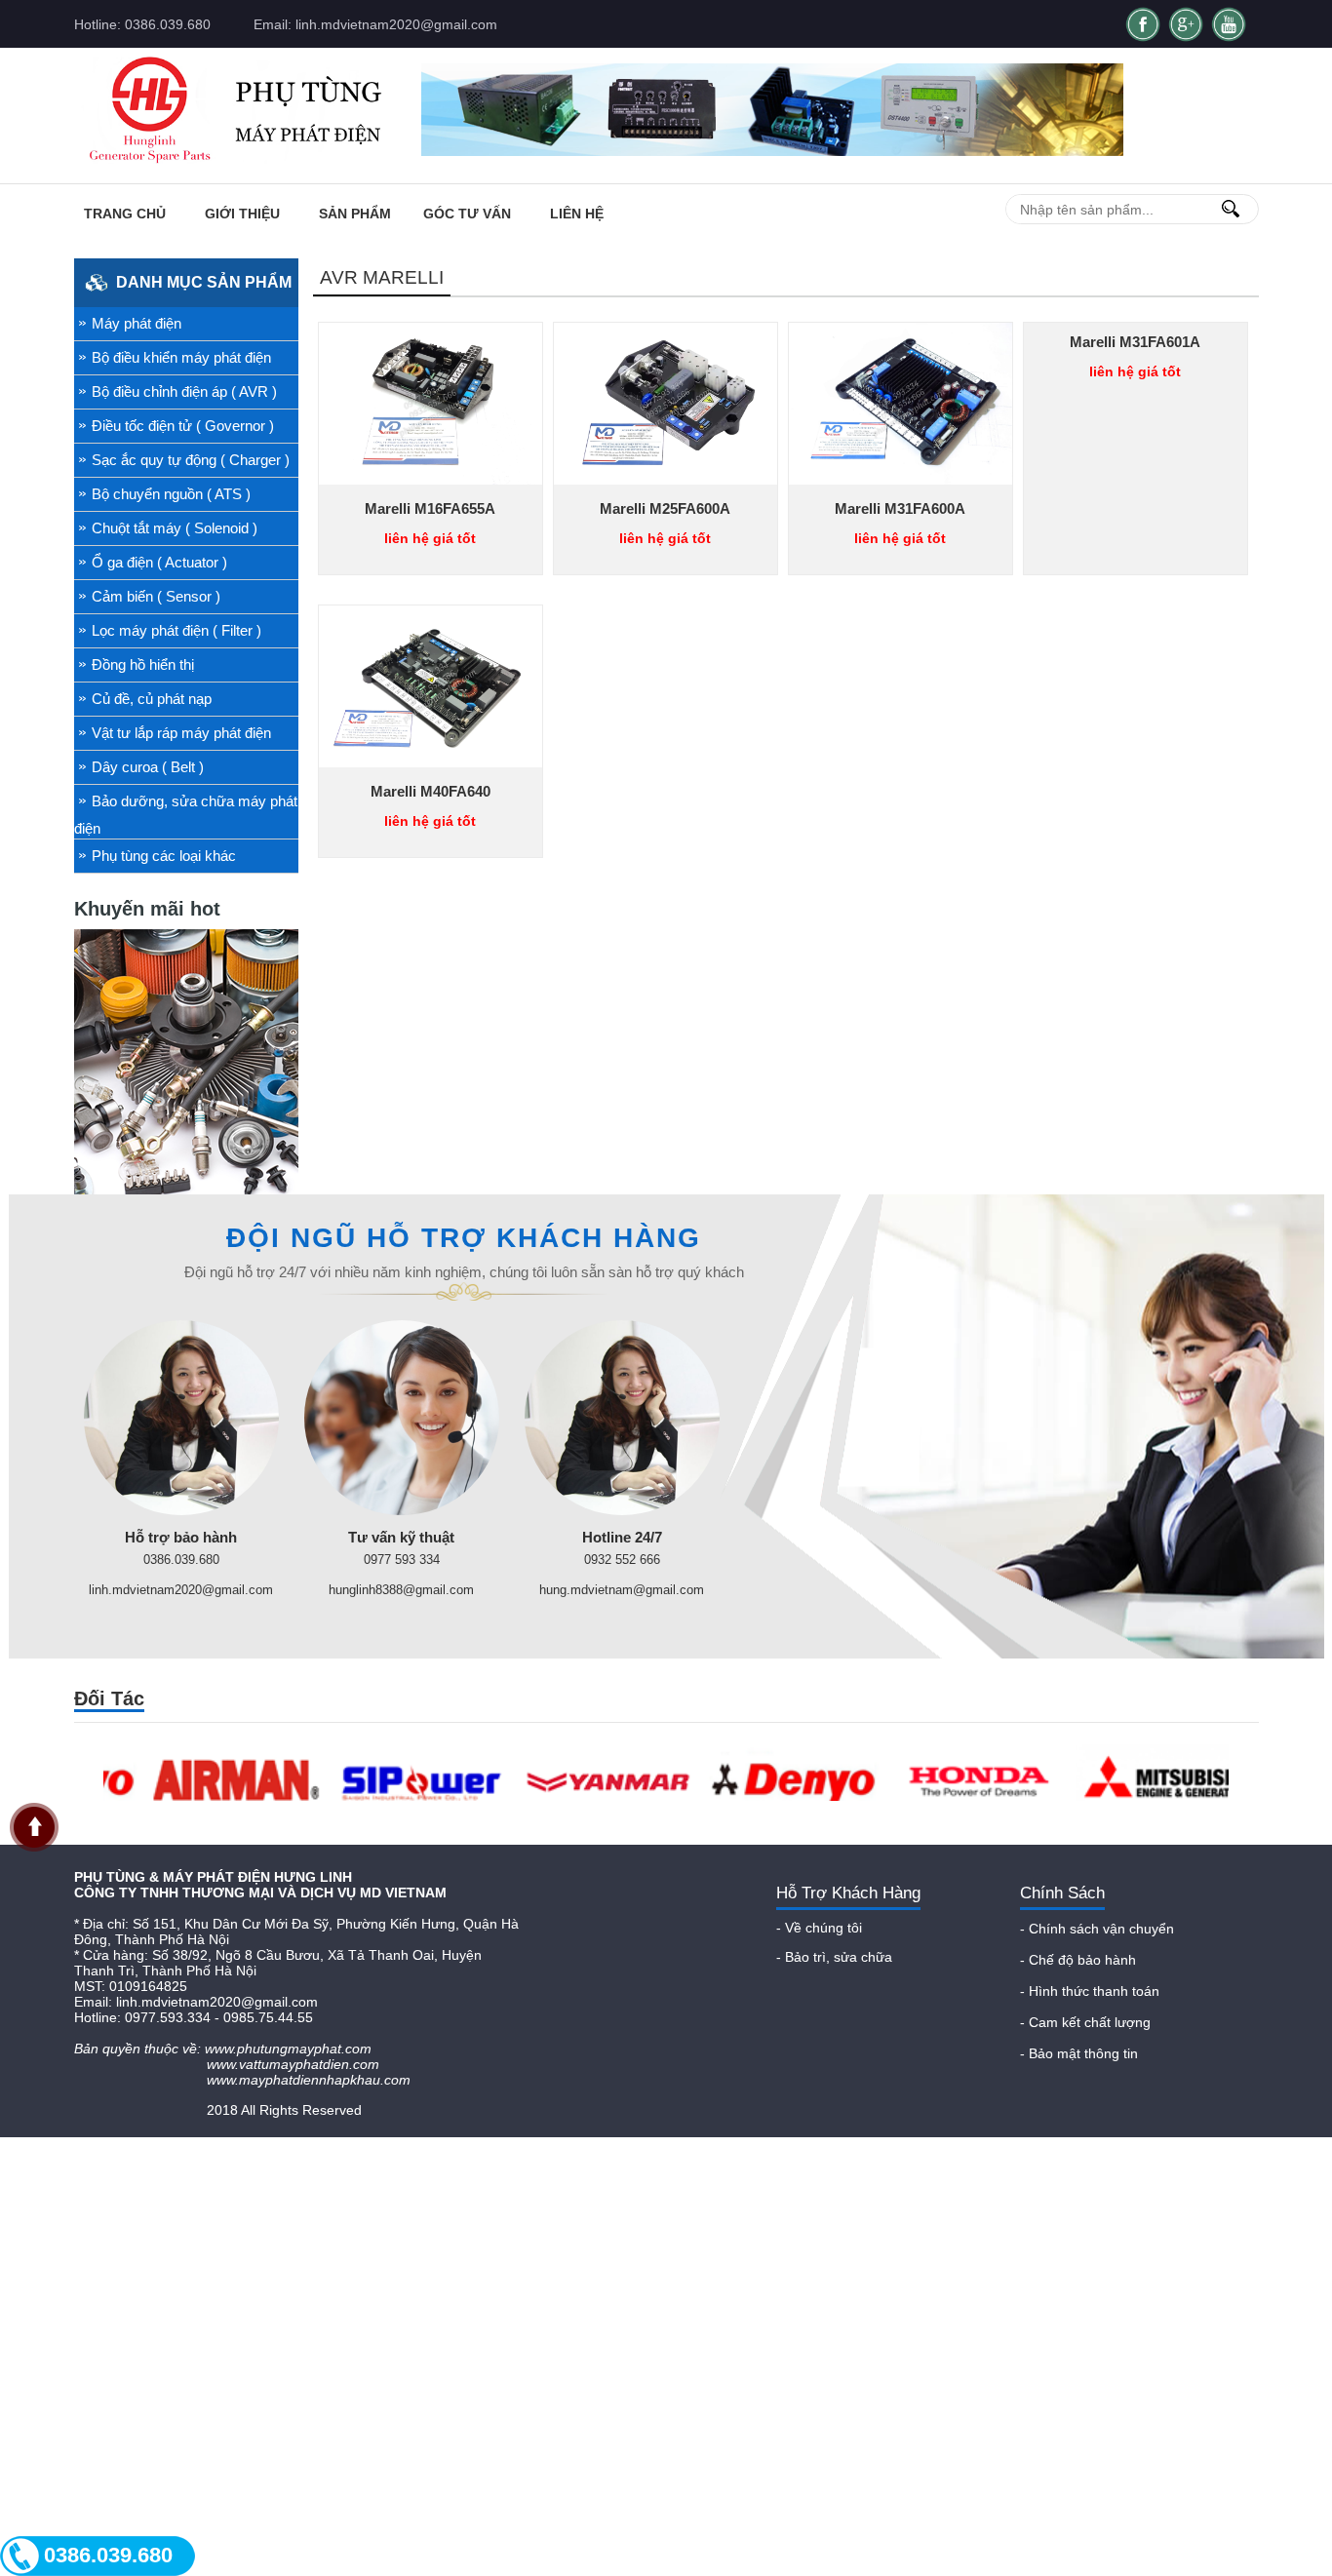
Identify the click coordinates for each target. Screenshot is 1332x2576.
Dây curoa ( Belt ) (148, 767)
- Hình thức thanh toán (1090, 1991)
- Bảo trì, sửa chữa (834, 1957)
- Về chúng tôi (819, 1928)
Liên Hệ (577, 214)
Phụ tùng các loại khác (164, 856)
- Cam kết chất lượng (1085, 2022)
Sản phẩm (355, 214)
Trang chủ (125, 214)
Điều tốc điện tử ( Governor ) (183, 426)
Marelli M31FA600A (900, 508)
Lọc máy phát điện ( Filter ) (176, 630)
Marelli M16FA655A (430, 508)
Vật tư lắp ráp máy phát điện (181, 733)
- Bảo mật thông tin (1079, 2053)
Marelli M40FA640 (431, 791)
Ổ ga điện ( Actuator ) (159, 562)
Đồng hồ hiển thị (143, 664)
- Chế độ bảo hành (1078, 1960)
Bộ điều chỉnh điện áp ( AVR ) (184, 391)
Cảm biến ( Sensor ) (156, 596)
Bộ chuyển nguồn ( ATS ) (171, 494)
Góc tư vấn (467, 214)
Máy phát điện (137, 323)
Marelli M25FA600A (665, 508)
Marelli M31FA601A (1135, 342)
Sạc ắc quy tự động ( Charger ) (191, 460)
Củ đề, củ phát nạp (152, 699)
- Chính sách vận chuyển (1097, 1929)
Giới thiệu (242, 214)
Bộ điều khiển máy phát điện (181, 357)
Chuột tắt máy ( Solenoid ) (175, 528)
